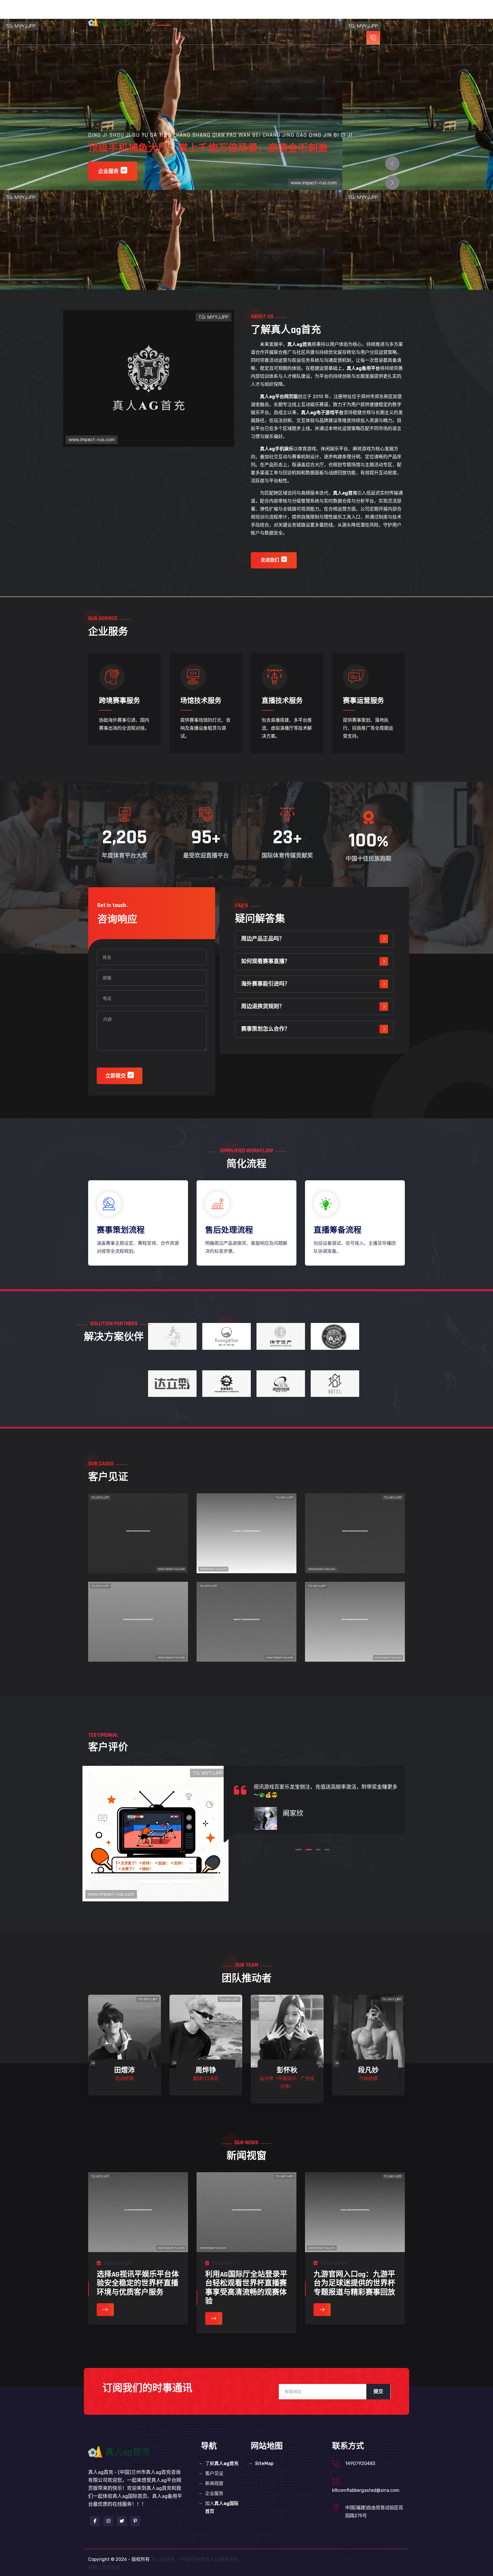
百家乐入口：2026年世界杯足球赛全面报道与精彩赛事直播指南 (247, 1637)
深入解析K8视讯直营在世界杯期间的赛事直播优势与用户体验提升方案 (355, 1637)
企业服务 (320, 12)
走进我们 (270, 560)
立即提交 (116, 1076)
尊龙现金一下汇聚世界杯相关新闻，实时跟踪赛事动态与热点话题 (138, 1548)
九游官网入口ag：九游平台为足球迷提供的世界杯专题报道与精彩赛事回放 (354, 2283)
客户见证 (264, 12)
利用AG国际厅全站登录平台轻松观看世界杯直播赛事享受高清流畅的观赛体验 (246, 2288)
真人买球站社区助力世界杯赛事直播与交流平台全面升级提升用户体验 (355, 1548)
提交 (378, 2392)
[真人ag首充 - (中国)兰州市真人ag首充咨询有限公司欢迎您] (114, 22)
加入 (222, 2507)
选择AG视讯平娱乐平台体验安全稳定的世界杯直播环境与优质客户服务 (138, 2283)
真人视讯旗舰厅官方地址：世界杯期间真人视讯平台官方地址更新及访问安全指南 (138, 1637)
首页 (197, 12)
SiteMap (264, 2463)
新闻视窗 (292, 12)
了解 (228, 12)
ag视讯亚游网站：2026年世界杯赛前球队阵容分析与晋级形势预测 (247, 1548)
